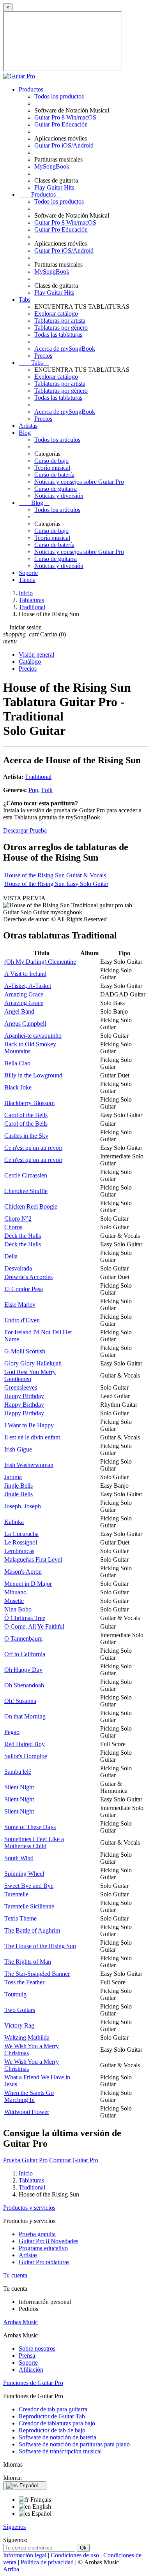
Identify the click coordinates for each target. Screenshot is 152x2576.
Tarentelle (16, 1894)
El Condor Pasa (24, 1289)
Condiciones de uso (76, 2555)
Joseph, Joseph (23, 1506)
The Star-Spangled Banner (37, 1974)
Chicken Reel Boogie (31, 1206)
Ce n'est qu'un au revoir (33, 1148)
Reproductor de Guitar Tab (52, 2416)
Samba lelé (18, 1772)
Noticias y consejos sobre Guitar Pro (79, 482)
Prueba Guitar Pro (25, 2160)
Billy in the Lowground (33, 1075)
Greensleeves (21, 1387)
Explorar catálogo (56, 314)
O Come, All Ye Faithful (34, 1626)
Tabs (25, 300)
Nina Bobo (18, 1609)
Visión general (36, 655)
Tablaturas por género (61, 328)
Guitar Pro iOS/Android (64, 145)
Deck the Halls (23, 1236)
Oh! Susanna (20, 1701)
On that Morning (25, 1716)
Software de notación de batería (57, 2437)
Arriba (11, 2569)
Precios (43, 356)
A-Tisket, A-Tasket (28, 986)
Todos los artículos (57, 440)
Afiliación (31, 2370)
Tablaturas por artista (60, 321)
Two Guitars (20, 2010)
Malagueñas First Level (33, 1559)
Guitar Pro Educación (61, 124)
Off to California (25, 1654)
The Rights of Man (28, 1962)
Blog (25, 433)
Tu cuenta (15, 2275)
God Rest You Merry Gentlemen (30, 1375)
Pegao (12, 1732)
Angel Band (19, 1011)
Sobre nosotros (37, 2348)
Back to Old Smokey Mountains (30, 1048)
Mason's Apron (23, 1572)
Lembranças (19, 1551)
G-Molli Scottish (25, 1351)
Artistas (28, 426)
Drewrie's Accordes (28, 1277)
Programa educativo (43, 2248)
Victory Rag (19, 2025)
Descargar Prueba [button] (25, 830)
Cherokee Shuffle (26, 1191)
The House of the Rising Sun (40, 1946)
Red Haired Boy (25, 1744)
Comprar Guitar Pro (74, 2160)
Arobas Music (20, 2322)
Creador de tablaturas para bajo (57, 2423)
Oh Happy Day (23, 1670)
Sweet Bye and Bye (29, 1886)
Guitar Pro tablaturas (44, 2262)
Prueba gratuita (37, 2234)
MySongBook (52, 166)
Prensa (27, 2355)
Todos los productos (59, 96)
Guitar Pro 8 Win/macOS (65, 117)
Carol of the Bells (26, 1115)
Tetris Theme (20, 1918)
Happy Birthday (24, 1396)
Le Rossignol (21, 1542)
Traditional (38, 777)
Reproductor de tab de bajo (52, 2430)
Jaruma (13, 1477)
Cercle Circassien (26, 1175)
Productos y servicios (29, 2208)
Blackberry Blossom (29, 1103)
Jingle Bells (19, 1486)
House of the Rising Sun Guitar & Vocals (55, 875)
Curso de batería (54, 475)
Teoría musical (52, 468)
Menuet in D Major (28, 1584)
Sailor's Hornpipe (26, 1756)
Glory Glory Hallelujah (33, 1363)
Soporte (28, 573)
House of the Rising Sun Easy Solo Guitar (56, 884)
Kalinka (14, 1522)
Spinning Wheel (24, 1874)
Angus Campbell (25, 1024)
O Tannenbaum (23, 1639)
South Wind (19, 1858)
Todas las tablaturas (58, 335)
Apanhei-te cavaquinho (33, 1036)
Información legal (26, 2555)
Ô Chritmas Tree (25, 1618)
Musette (14, 1601)
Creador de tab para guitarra (53, 2409)
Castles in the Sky (26, 1136)
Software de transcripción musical (60, 2451)
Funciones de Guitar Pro (33, 2383)
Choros (13, 1227)
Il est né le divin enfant (32, 1437)
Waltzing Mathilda (27, 2037)
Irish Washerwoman (29, 1465)
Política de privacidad (48, 2562)
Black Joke (18, 1087)
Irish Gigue (18, 1449)
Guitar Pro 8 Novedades (49, 2241)
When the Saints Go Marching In (29, 2096)
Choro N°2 (18, 1219)
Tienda (27, 580)
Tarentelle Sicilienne (29, 1906)
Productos (31, 89)
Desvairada (18, 1268)
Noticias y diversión (59, 496)
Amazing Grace (24, 994)
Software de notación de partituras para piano (74, 2444)
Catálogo (30, 662)
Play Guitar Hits (54, 187)
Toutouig (15, 1994)
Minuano (15, 1592)
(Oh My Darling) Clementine (40, 962)
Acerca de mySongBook (65, 349)
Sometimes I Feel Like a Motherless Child (34, 1842)
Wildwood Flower (27, 2112)
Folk (47, 790)
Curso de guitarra (56, 489)
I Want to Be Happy (29, 1425)
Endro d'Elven (22, 1320)
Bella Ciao (17, 1063)
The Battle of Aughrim (32, 1930)
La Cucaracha (21, 1534)
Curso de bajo (51, 461)
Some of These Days (30, 1827)
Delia (11, 1256)
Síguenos (14, 2527)
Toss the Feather (24, 1982)
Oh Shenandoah (24, 1685)
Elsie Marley (20, 1305)
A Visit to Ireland (25, 974)
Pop (33, 790)
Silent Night (19, 1787)
